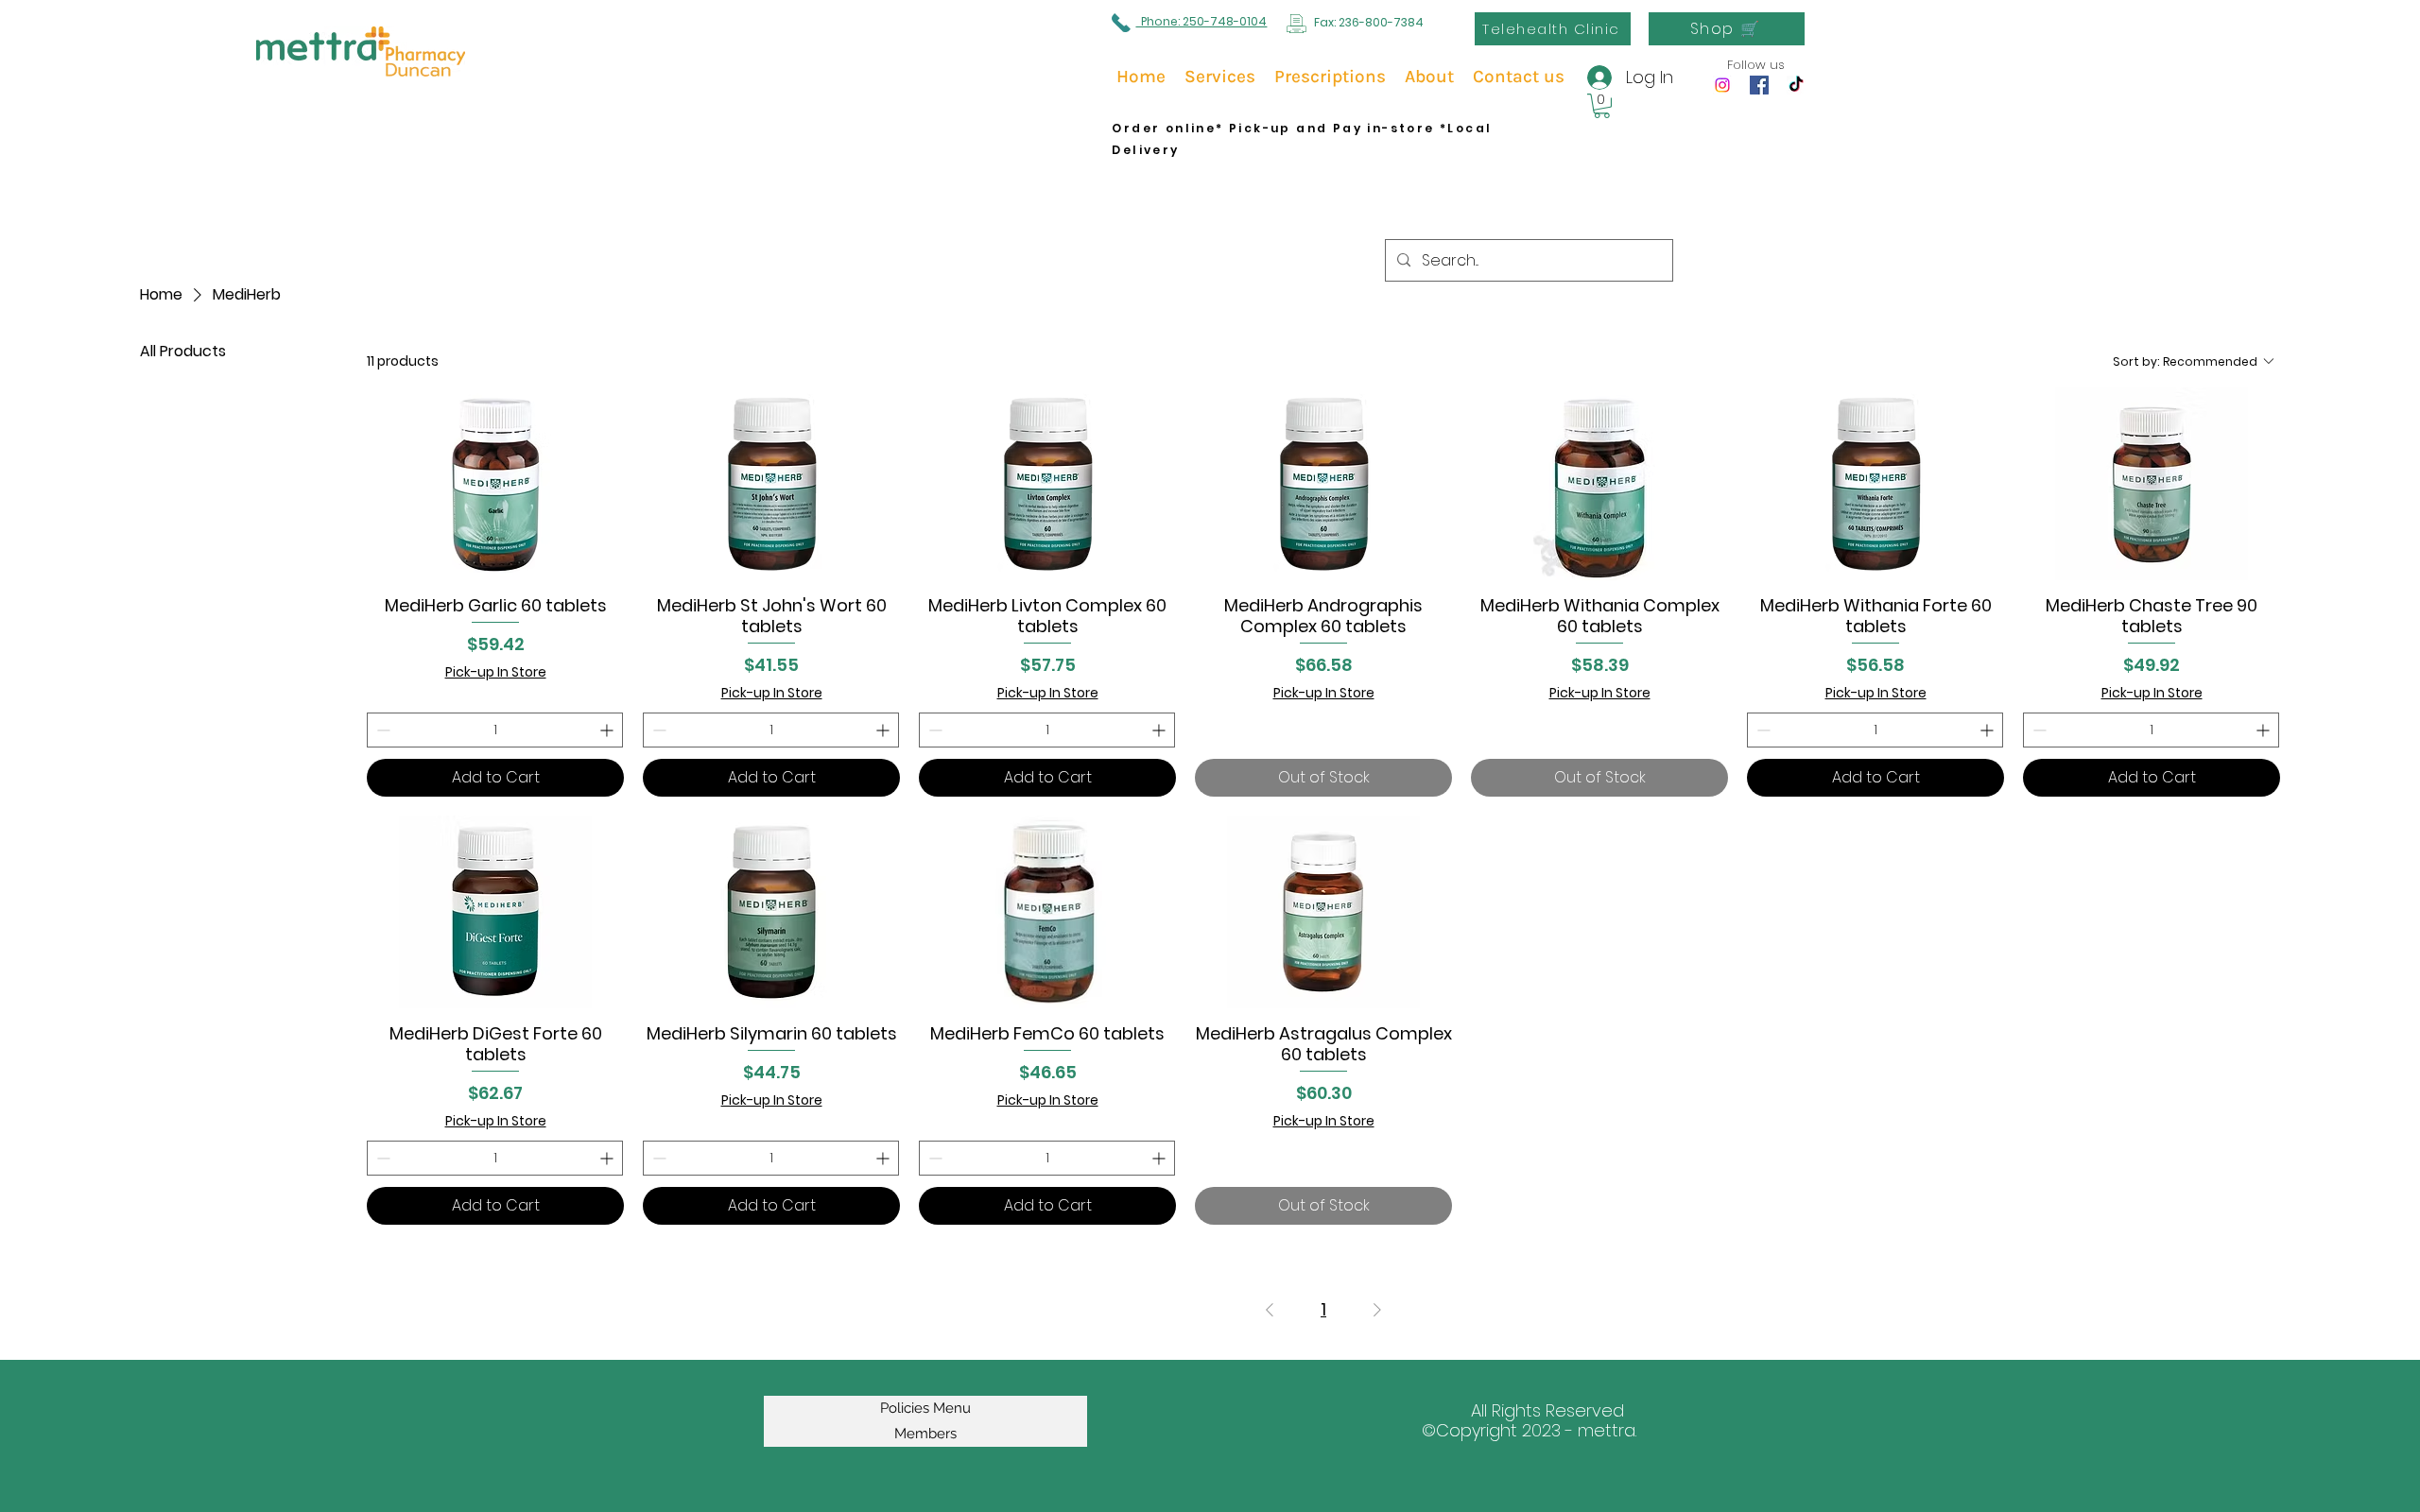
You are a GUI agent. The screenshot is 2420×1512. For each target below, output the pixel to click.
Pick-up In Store (496, 672)
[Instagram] (1722, 85)
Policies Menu (925, 1408)
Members (925, 1434)
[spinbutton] (495, 730)
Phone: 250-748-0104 (1201, 21)
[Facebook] (1759, 85)
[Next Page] (1377, 1310)
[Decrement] (381, 730)
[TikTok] (1796, 85)
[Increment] (608, 730)
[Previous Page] (1270, 1310)
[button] (1602, 106)
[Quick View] (495, 484)
